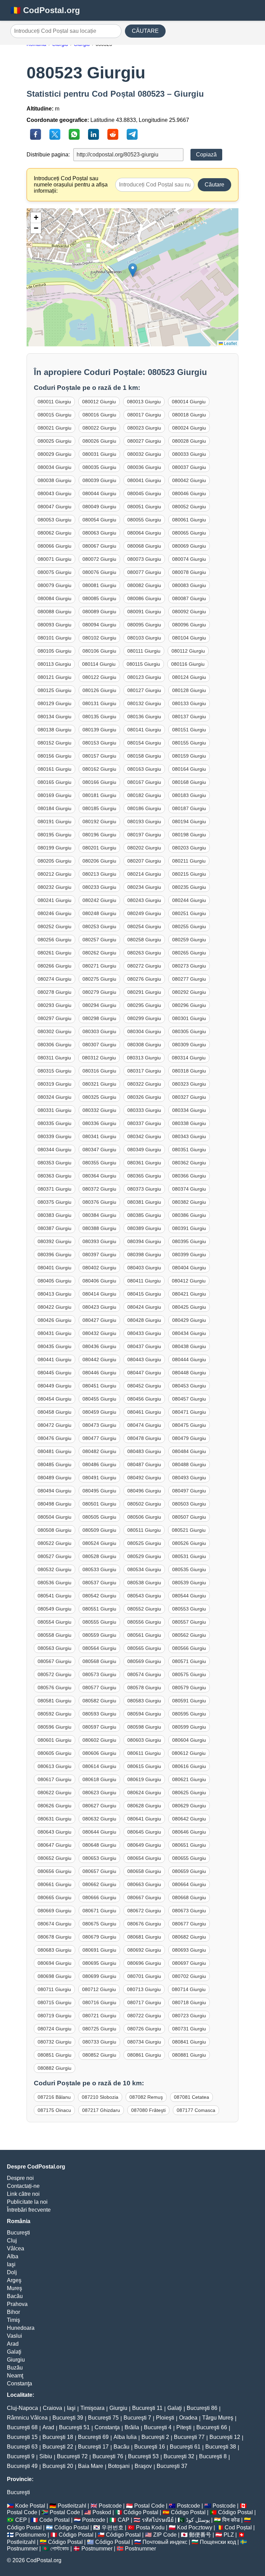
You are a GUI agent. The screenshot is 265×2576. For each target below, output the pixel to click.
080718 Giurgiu (189, 2002)
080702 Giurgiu (189, 1976)
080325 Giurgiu (99, 1097)
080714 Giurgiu (189, 1989)
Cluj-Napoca (22, 2408)
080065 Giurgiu (189, 533)
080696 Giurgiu (144, 1963)
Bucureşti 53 (143, 2456)
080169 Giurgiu (55, 795)
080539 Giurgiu (189, 1583)
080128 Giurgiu (189, 690)
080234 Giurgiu (144, 887)
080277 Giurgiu (189, 979)
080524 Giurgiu (99, 1543)
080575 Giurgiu (189, 1674)
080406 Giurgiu (99, 1281)
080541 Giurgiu (55, 1596)
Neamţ (15, 2376)
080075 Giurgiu (55, 572)
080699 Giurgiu (99, 1976)
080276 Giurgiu (144, 979)
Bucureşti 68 (22, 2427)
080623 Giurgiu (99, 1792)
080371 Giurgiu (55, 1189)
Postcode (110, 2506)
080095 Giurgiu (144, 625)
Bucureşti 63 (22, 2447)
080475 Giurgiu (189, 1425)
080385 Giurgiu (144, 1215)
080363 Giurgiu (55, 1176)
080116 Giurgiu (188, 664)
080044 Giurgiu (99, 493)
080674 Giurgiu (55, 1924)
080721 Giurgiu (99, 2016)
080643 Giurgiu (55, 1832)
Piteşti (184, 2427)
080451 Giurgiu (99, 1386)
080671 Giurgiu (99, 1911)
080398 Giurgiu (144, 1255)
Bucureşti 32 (179, 2456)
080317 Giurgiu (144, 1071)
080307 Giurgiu (99, 1045)
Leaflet (230, 343)
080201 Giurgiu (99, 848)
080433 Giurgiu (144, 1333)
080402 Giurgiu (99, 1268)
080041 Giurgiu (144, 480)
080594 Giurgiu (144, 1714)
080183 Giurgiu (189, 795)
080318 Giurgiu (189, 1071)
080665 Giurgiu (55, 1897)
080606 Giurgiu (99, 1753)
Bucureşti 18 (58, 2437)
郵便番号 (200, 2535)
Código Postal (141, 2512)
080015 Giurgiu (55, 415)
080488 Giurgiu (189, 1464)
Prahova (17, 2304)
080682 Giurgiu (189, 1937)
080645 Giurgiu (144, 1832)
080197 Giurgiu (144, 835)
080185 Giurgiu (99, 808)
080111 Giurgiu (144, 651)
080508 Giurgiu (55, 1530)
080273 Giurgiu (189, 966)
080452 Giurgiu (144, 1386)
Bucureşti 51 (74, 2427)
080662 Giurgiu (99, 1884)
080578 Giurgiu (144, 1688)
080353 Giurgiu (55, 1163)
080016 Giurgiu (99, 415)
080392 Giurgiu (55, 1241)
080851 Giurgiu (55, 2055)
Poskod (102, 2512)
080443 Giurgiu (144, 1359)
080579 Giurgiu (189, 1688)
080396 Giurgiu (55, 1255)
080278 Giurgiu (55, 992)
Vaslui (14, 2336)
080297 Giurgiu (55, 1018)
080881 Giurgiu (189, 2055)
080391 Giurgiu (189, 1228)
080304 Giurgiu (144, 1031)
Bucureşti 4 (158, 2427)
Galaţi (14, 2352)
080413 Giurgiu (55, 1294)
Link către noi (23, 2194)
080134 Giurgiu (55, 717)
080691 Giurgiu (99, 1950)
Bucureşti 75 (103, 2418)
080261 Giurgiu (55, 953)
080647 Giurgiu (55, 1845)
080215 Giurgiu (189, 874)
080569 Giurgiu (144, 1661)
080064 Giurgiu (144, 533)
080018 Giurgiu (189, 415)
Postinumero (31, 2535)
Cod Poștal (238, 2527)
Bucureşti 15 (22, 2437)
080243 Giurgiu (144, 900)
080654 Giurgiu (144, 1858)
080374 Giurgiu (189, 1189)
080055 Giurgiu (144, 520)
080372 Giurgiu (99, 1189)
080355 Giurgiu (99, 1163)
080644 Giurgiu (99, 1832)
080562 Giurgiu (189, 1635)
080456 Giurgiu (144, 1399)
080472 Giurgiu (55, 1425)
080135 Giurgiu (99, 717)
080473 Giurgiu (99, 1425)
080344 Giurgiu (55, 1150)
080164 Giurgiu (189, 769)
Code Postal (55, 2520)
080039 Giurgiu (99, 480)
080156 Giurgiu (55, 756)
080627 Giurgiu (99, 1806)
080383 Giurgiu (55, 1215)
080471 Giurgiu (189, 1412)
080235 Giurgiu (189, 887)
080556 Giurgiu (144, 1622)
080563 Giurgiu (55, 1648)
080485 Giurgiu (55, 1464)
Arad (13, 2344)
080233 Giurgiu (99, 887)
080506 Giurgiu (144, 1517)
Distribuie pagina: (48, 155)
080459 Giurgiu (99, 1412)
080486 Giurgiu (99, 1464)
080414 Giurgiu (99, 1294)
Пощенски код (218, 2542)
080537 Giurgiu (99, 1583)
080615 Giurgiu (144, 1766)
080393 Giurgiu (99, 1241)
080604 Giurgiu (189, 1740)
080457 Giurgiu (189, 1399)
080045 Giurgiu (144, 493)
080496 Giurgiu (144, 1491)
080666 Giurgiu (99, 1897)
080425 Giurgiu (189, 1307)
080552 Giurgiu (144, 1609)
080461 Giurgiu (144, 1412)
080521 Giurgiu (189, 1530)
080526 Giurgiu (189, 1543)
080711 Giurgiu (54, 1989)
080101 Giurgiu (55, 638)
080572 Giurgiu (55, 1674)
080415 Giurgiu (144, 1294)
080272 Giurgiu (144, 966)
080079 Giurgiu (55, 585)
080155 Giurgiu (189, 743)
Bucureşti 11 (147, 2408)
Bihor (13, 2312)
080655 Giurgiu (189, 1858)
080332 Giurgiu (99, 1110)
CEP (21, 2520)
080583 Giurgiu (144, 1701)
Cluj (12, 2241)
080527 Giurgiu (55, 1556)
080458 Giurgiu (55, 1412)
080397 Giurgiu (99, 1255)
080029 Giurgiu (55, 454)
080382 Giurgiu (189, 1202)
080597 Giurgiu (99, 1727)
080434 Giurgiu (189, 1333)
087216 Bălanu (54, 2097)
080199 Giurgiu (55, 848)
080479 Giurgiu (189, 1438)
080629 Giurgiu (189, 1806)
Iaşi (11, 2264)
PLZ (229, 2535)
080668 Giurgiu (189, 1897)
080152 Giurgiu (55, 743)
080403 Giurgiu (144, 1268)
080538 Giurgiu (144, 1583)
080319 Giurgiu (55, 1084)
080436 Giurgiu (99, 1346)
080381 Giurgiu (144, 1202)
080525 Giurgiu (144, 1543)
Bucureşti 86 (202, 2408)
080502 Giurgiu (144, 1504)
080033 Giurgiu (189, 454)
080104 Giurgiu (189, 638)
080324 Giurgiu (55, 1097)
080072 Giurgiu (99, 559)
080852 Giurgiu (99, 2055)
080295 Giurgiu (144, 1005)
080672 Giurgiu (144, 1911)
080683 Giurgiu (55, 1950)
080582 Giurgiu (99, 1701)
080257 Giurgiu (99, 940)
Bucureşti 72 (72, 2456)
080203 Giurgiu (189, 848)
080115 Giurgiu (143, 664)
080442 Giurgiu (99, 1359)
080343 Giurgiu (189, 1136)
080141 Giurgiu (144, 730)
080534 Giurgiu (144, 1569)
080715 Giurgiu (55, 2002)
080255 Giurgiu (189, 926)
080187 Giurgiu (189, 808)
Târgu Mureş (218, 2418)
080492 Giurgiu (144, 1478)
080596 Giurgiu (55, 1727)
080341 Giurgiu (99, 1136)
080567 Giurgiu (55, 1661)
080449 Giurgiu (55, 1386)
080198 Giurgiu (189, 835)
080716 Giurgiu (99, 2002)
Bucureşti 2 (155, 2437)
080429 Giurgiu (189, 1320)
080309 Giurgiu (189, 1045)
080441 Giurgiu (55, 1359)
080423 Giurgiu (99, 1307)
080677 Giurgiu (189, 1924)
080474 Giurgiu (144, 1425)
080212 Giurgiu (55, 874)
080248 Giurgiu (99, 913)
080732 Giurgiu (55, 2042)
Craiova (52, 2408)
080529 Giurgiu (144, 1556)
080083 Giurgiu (189, 585)
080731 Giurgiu (189, 2029)
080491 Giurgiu (99, 1478)
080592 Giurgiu (55, 1714)
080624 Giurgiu (144, 1792)
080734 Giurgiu (144, 2042)
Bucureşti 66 (212, 2427)
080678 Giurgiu (55, 1937)
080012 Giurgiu (99, 402)
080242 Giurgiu (99, 900)
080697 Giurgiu (189, 1963)
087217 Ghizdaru (101, 2110)
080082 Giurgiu (144, 585)
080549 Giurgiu (55, 1609)
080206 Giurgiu (99, 861)
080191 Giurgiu (55, 821)
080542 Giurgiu (99, 1596)
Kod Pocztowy (195, 2527)
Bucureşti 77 (189, 2437)
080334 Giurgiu (189, 1110)
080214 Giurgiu (144, 874)
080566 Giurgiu (189, 1648)
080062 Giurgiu (55, 533)
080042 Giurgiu (189, 480)
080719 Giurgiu (55, 2016)
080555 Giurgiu (99, 1622)
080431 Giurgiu (55, 1333)
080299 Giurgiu (144, 1018)
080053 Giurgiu (55, 520)
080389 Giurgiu (144, 1228)
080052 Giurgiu (189, 507)
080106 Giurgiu (99, 651)
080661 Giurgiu (55, 1884)
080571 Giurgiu (189, 1661)
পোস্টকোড (60, 2549)
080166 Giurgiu (99, 782)
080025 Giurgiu (55, 441)
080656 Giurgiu (55, 1871)
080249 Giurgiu (144, 913)
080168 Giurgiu (189, 782)
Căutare (214, 185)
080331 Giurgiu (55, 1110)
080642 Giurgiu (189, 1819)
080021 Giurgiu (55, 428)
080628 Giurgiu (144, 1806)
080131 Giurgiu (99, 703)
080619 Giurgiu (144, 1779)
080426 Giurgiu (55, 1320)
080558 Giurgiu (55, 1635)
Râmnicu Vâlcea (27, 2418)
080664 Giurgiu (189, 1884)
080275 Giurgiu (99, 979)
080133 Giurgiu (189, 703)
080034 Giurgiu (55, 467)
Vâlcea (16, 2248)
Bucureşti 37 (172, 2466)
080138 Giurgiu (55, 730)
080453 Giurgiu (189, 1386)
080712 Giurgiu (99, 1989)
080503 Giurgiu (189, 1504)
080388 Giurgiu (99, 1228)
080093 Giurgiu (55, 625)
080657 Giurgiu (99, 1871)
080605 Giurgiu (55, 1753)
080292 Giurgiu (189, 992)
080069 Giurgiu (189, 546)
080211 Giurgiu (189, 861)
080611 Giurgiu (144, 1753)
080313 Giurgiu (144, 1058)
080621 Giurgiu (189, 1779)
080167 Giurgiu (144, 782)
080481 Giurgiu (55, 1451)
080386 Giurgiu (189, 1215)
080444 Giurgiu (189, 1359)
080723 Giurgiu (189, 2016)
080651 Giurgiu (189, 1845)
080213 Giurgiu (99, 874)
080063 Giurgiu (99, 533)
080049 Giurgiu (99, 507)
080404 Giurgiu (189, 1268)
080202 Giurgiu (144, 848)
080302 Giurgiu (55, 1031)
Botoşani (119, 2466)
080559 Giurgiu (99, 1635)
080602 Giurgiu (99, 1740)
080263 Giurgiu (144, 953)
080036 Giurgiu (144, 467)
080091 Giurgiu (144, 612)
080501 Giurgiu (99, 1504)
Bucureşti (18, 2233)
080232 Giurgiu (55, 887)
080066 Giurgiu (55, 546)
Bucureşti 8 (213, 2456)
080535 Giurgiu (189, 1569)
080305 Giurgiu (189, 1031)
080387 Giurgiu (55, 1228)
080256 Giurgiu (55, 940)
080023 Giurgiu (144, 428)
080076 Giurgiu (99, 572)
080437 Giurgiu (144, 1346)
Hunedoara (21, 2328)
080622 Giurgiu (55, 1792)
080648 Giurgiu (99, 1845)
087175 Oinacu (54, 2110)
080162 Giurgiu (99, 769)
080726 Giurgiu (144, 2029)
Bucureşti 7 (137, 2418)
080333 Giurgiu (144, 1110)
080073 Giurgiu (144, 559)
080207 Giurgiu (144, 861)
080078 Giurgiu (189, 572)
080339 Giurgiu (55, 1136)
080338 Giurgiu (189, 1123)
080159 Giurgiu (189, 756)
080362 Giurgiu (189, 1163)
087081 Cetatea (192, 2097)
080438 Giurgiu (189, 1346)
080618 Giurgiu (99, 1779)
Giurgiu (16, 2360)
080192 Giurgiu (99, 821)
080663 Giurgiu (144, 1884)
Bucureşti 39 (68, 2418)
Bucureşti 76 (108, 2456)
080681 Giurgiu (144, 1937)
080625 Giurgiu (189, 1792)
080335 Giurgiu (55, 1123)
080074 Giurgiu (189, 559)
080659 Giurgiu (189, 1871)
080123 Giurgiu (144, 677)
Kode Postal (30, 2506)
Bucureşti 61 (185, 2447)
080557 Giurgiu (189, 1622)
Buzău (15, 2368)
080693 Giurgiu (189, 1950)
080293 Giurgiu (55, 1005)
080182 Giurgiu (144, 795)
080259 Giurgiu (189, 940)
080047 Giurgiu (55, 507)
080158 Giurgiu (144, 756)
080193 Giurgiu (144, 821)
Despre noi (20, 2178)
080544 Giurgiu (189, 1596)
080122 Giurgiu (99, 677)
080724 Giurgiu (55, 2029)
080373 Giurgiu (144, 1189)
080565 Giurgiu (144, 1648)
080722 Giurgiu (144, 2016)
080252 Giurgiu (55, 926)
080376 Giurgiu (99, 1202)
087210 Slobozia (100, 2097)
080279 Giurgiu (99, 992)
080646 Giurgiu (189, 1832)
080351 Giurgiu (189, 1150)
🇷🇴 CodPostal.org (45, 10)
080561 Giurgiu (144, 1635)
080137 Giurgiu (189, 717)
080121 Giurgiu (55, 677)
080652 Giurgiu (55, 1858)
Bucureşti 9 (21, 2456)
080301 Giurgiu (189, 1018)
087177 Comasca (196, 2110)
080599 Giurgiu (189, 1727)
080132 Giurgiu (144, 703)
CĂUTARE (145, 31)
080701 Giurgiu (144, 1976)
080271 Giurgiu (99, 966)
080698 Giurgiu (55, 1976)
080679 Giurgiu (99, 1937)
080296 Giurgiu (189, 1005)
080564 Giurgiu (99, 1648)
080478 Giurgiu (144, 1438)
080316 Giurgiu (99, 1071)
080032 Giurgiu (144, 454)
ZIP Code (165, 2535)
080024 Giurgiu (189, 428)
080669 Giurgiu (55, 1911)
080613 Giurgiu (55, 1766)
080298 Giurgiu (99, 1018)
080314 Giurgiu (189, 1058)
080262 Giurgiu (99, 953)
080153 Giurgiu (99, 743)
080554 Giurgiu (55, 1622)
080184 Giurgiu (55, 808)
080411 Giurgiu (144, 1281)
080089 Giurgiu (99, 612)
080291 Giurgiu (144, 992)
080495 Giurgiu (99, 1491)
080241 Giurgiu (55, 900)
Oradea (188, 2418)
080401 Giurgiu (55, 1268)
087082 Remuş (146, 2097)
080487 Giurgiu (144, 1464)
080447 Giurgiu (144, 1373)
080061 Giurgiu (189, 520)
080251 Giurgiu (189, 913)
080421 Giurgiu (189, 1294)
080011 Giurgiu (54, 402)
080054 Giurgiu (99, 520)
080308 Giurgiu (144, 1045)
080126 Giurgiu (99, 690)
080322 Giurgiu (144, 1084)
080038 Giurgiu (55, 480)
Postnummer (22, 2549)
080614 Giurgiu (99, 1766)
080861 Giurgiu (144, 2055)
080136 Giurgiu (144, 717)
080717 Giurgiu (144, 2002)
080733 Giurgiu (99, 2042)
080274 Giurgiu (55, 979)
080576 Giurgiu (55, 1688)
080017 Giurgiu (144, 415)
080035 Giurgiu (99, 467)
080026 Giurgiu (99, 441)
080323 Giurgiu (189, 1084)
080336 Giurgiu (99, 1123)
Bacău (15, 2296)
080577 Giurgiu (99, 1688)
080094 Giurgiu (99, 625)
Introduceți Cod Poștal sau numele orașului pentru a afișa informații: (71, 185)
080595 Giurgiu (189, 1714)
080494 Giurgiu (55, 1491)
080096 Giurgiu (189, 625)
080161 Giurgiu (55, 769)
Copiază (206, 155)
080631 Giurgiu (55, 1819)
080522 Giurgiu (55, 1543)
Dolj (12, 2272)
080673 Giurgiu (189, 1911)
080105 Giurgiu (55, 651)
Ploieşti (165, 2418)
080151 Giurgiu (189, 730)
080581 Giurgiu (55, 1701)
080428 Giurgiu (144, 1320)
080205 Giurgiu (55, 861)
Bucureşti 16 (150, 2447)
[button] (133, 270)
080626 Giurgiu (55, 1806)
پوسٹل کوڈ (198, 2520)
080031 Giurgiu (99, 454)
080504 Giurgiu (55, 1517)
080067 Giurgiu (99, 546)
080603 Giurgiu (144, 1740)
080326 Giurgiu (144, 1097)
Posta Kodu (150, 2527)
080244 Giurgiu (189, 900)
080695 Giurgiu (99, 1963)
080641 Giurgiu (144, 1819)
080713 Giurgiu (144, 1989)
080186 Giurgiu (144, 808)
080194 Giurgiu (189, 821)
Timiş (13, 2320)
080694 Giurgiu (55, 1963)
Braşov (143, 2466)
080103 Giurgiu (144, 638)
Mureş (14, 2288)
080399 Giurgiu (189, 1255)
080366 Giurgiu (189, 1176)
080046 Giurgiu (189, 493)
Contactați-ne (23, 2186)
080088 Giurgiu (55, 612)
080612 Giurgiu (189, 1753)
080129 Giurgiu (55, 703)
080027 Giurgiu (144, 441)
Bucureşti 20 (58, 2466)
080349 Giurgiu (144, 1150)
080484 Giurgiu (189, 1451)
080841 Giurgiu (189, 2042)
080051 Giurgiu (144, 507)
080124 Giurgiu (189, 677)
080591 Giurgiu (189, 1701)
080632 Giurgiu (99, 1819)
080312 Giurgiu (99, 1058)
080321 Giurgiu (99, 1084)
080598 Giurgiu (144, 1727)
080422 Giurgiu (55, 1307)
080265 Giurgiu (189, 953)
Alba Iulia (125, 2437)
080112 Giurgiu (188, 651)
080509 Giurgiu (99, 1530)
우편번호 (112, 2527)
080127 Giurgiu (144, 690)
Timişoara (92, 2408)
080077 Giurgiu (144, 572)
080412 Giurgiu (189, 1281)
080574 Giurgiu (144, 1674)
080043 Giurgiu (55, 493)
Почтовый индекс (165, 2542)
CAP (124, 2520)
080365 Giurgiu (144, 1176)
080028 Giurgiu (189, 441)
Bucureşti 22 (58, 2447)
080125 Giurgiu (55, 690)
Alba (13, 2256)
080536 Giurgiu (55, 1583)
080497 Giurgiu (189, 1491)
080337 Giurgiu (144, 1123)
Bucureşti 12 (225, 2437)
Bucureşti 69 (93, 2437)
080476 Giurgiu (55, 1438)
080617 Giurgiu (55, 1779)
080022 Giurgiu (99, 428)
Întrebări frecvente (29, 2210)
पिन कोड (231, 2520)
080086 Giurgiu (144, 598)
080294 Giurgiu (99, 1005)
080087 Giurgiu (189, 598)
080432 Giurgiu (99, 1333)
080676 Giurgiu (144, 1924)
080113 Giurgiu (54, 664)
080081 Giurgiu (99, 585)
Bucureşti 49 (22, 2466)
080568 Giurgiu (99, 1661)
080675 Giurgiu (99, 1924)
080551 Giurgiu (99, 1609)
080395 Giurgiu (189, 1241)
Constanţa (19, 2383)
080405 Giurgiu (55, 1281)
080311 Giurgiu (54, 1058)
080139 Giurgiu (99, 730)
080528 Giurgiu (99, 1556)
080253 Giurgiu (99, 926)
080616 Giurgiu (189, 1766)
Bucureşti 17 (93, 2447)
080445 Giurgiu (55, 1373)
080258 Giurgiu (144, 940)
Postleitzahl (72, 2506)
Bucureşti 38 (221, 2447)
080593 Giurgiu (99, 1714)
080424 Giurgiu (144, 1307)
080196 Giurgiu (99, 835)
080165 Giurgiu (55, 782)
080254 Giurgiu (144, 926)
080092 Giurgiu (189, 612)
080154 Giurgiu (144, 743)
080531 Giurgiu (189, 1556)
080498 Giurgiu (55, 1504)
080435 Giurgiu (55, 1346)
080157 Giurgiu (99, 756)
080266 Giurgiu (55, 966)
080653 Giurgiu (99, 1858)
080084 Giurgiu (55, 598)
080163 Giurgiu (144, 769)
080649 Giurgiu (144, 1845)
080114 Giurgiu (99, 664)
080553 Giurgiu (189, 1609)
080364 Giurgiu (99, 1176)
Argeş (14, 2280)
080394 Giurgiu (144, 1241)
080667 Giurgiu (144, 1897)
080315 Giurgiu (55, 1071)
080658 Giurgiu (144, 1871)
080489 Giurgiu (55, 1478)
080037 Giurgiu (189, 467)
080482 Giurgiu (99, 1451)
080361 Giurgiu (144, 1163)
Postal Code (149, 2506)
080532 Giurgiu (55, 1569)
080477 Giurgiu (99, 1438)
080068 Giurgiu (144, 546)
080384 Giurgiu (99, 1215)
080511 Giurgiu (144, 1530)
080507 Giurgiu (189, 1517)
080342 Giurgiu (144, 1136)
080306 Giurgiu (55, 1045)
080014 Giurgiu (189, 402)
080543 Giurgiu (144, 1596)
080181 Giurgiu (99, 795)
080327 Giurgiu (189, 1097)
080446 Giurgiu (99, 1373)
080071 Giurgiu (55, 559)
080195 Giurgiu (55, 835)
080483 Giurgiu (144, 1451)
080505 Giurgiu (99, 1517)
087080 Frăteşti (148, 2110)
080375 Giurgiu (55, 1202)
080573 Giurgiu (99, 1674)
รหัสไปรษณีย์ (158, 2520)
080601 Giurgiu (55, 1740)
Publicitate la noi (27, 2202)
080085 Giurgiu (99, 598)
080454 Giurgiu (55, 1399)
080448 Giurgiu (189, 1373)
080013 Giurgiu (144, 402)
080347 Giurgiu (99, 1150)
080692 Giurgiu (144, 1950)
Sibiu (46, 2456)
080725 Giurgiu (99, 2029)
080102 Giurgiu (99, 638)
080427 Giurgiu (99, 1320)
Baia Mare (91, 2466)
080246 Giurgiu (55, 913)
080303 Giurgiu (99, 1031)
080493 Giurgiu (189, 1478)
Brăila (132, 2427)
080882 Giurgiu (55, 2068)
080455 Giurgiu (99, 1399)
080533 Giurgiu (99, 1569)
